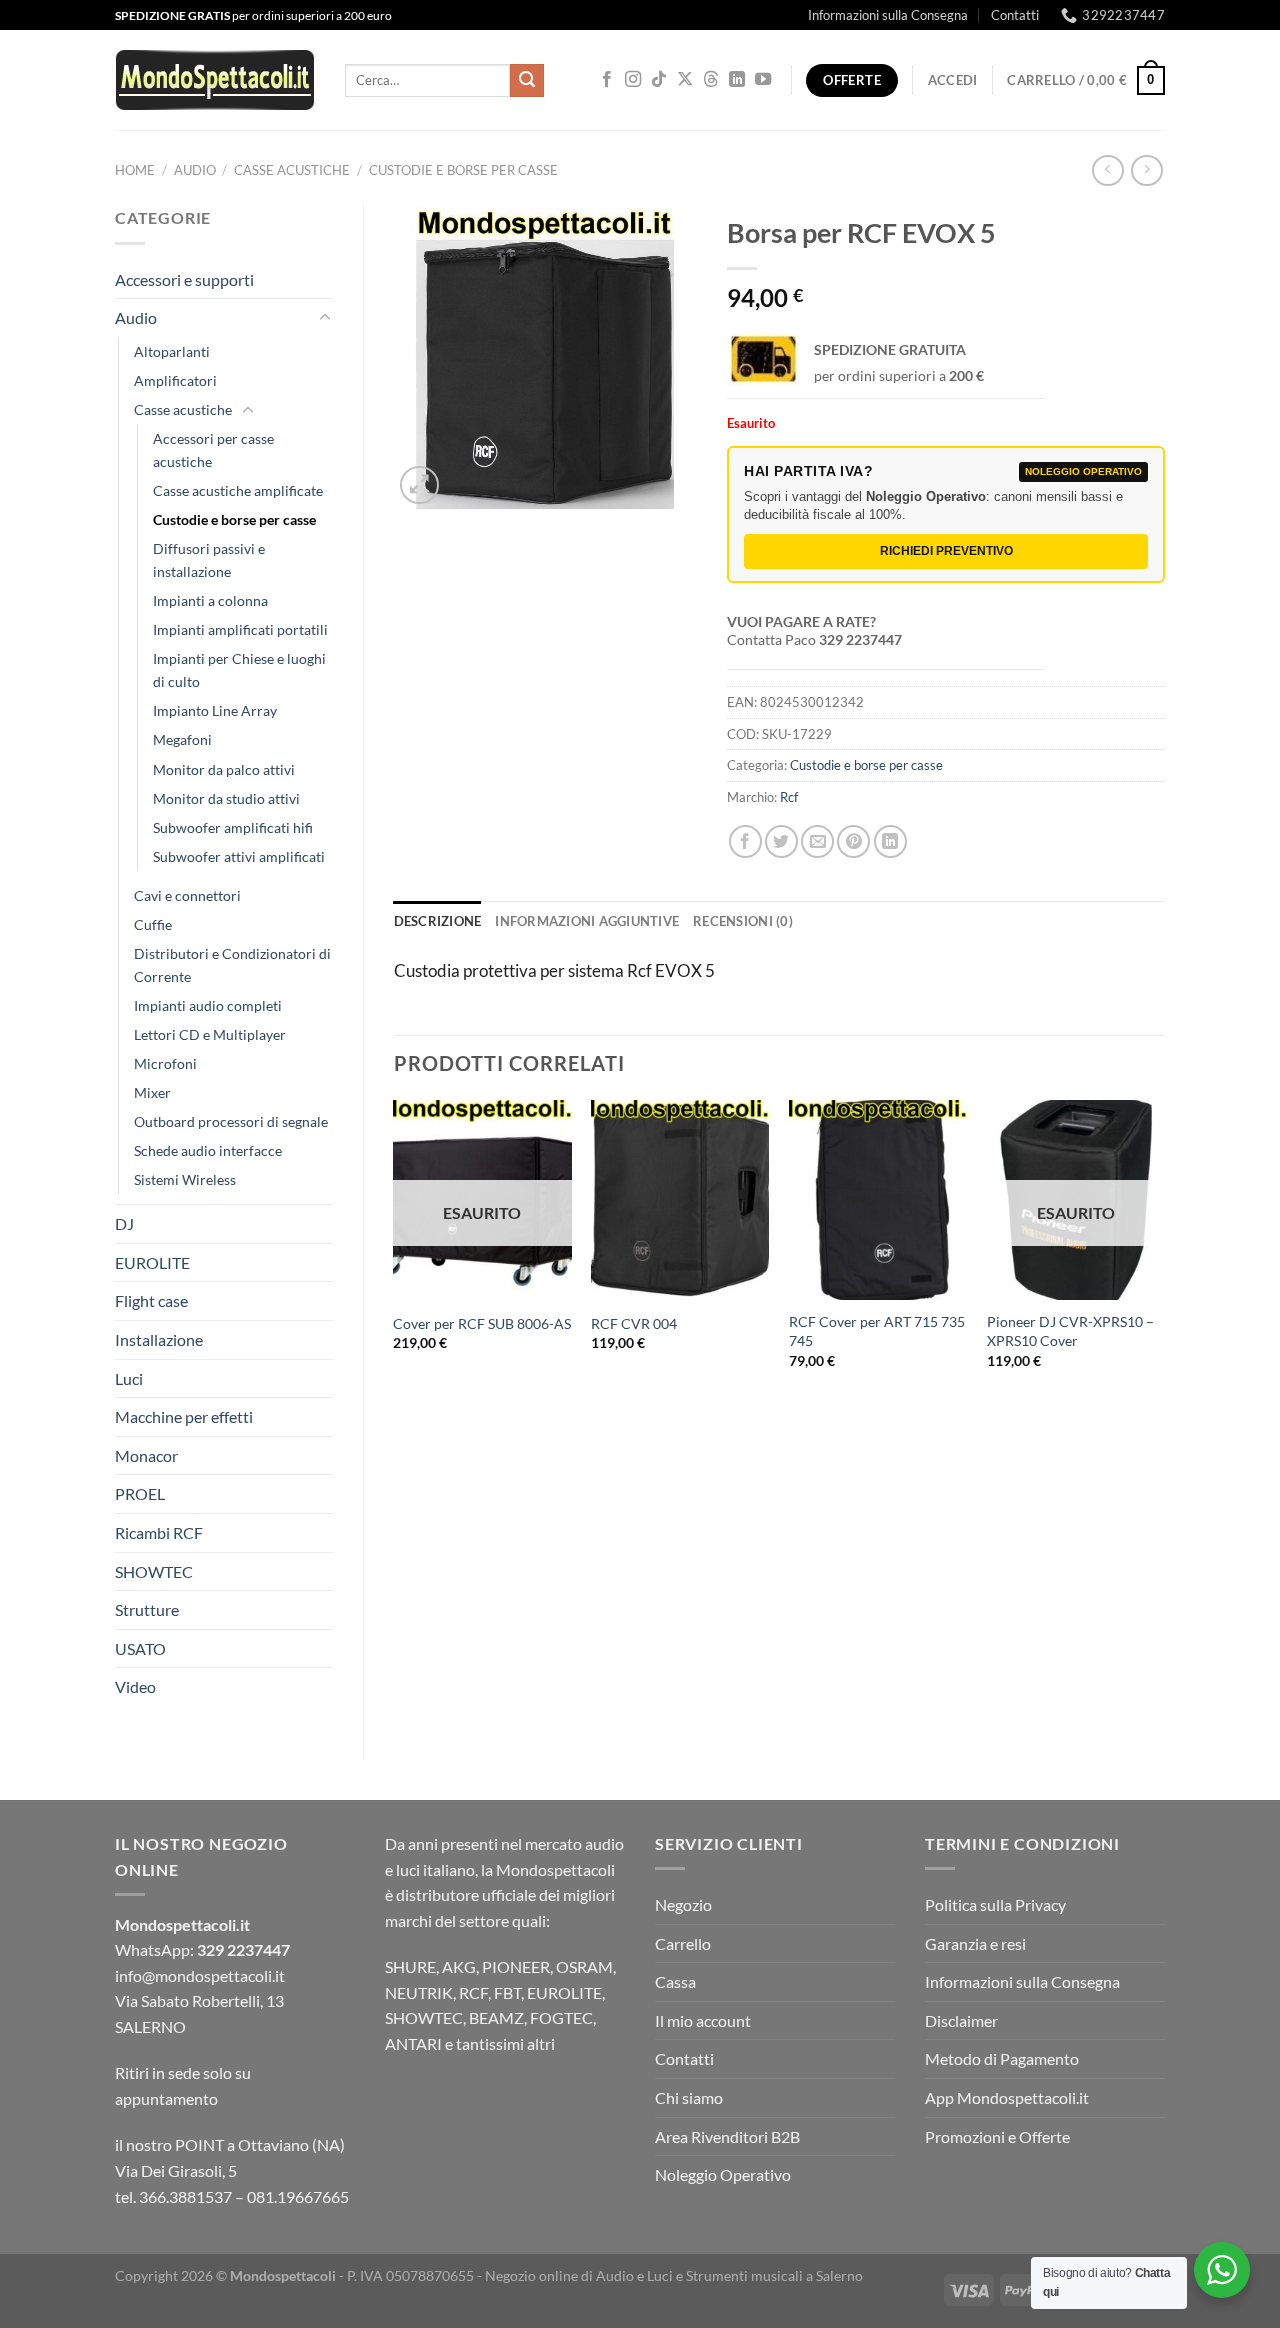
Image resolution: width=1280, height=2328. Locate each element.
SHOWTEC (154, 1571)
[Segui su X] (685, 80)
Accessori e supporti (184, 279)
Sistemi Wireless (185, 1179)
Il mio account (703, 2020)
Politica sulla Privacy (995, 1904)
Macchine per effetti (184, 1416)
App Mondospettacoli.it (1007, 2097)
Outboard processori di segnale (231, 1121)
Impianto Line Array (215, 710)
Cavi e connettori (187, 895)
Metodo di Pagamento (1002, 2058)
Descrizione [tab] (438, 921)
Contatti (1015, 15)
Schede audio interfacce (208, 1150)
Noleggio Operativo (723, 2174)
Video (135, 1686)
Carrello (683, 1943)
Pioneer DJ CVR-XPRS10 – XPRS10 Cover (1070, 1331)
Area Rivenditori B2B (727, 2136)
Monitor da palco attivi (224, 769)
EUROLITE (152, 1262)
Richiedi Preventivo (946, 551)
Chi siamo (689, 2097)
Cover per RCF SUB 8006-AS (482, 1323)
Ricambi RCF (159, 1532)
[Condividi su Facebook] (745, 841)
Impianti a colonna (210, 600)
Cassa (675, 1981)
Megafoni (182, 739)
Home (135, 170)
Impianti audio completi (208, 1005)
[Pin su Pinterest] (853, 841)
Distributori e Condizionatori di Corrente (232, 965)
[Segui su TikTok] (659, 80)
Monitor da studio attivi (226, 798)
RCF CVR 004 (634, 1323)
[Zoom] (419, 485)
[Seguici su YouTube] (763, 80)
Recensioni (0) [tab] (743, 921)
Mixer (152, 1092)
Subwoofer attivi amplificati (239, 856)
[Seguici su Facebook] (607, 80)
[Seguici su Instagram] (633, 80)
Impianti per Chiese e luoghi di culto (239, 670)
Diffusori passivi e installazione (209, 560)
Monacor (146, 1455)
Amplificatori (175, 380)
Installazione (159, 1339)
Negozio (683, 1904)
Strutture (147, 1609)
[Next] (1164, 1251)
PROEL (140, 1493)
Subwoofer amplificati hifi (233, 827)
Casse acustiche (292, 170)
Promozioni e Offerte (997, 2136)
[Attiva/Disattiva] (325, 318)
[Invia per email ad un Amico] (817, 841)
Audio (195, 170)
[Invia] (527, 81)
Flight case (151, 1300)
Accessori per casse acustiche (213, 450)
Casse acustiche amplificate (238, 490)
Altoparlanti (172, 351)
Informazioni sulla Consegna (888, 15)
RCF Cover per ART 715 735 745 (877, 1331)
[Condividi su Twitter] (781, 841)
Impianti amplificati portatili (240, 629)
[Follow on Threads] (711, 80)
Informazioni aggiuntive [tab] (587, 921)
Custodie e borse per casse (463, 170)
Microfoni (165, 1063)
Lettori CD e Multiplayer (210, 1034)
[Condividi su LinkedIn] (890, 841)
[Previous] (395, 1251)
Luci (129, 1378)
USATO (140, 1648)
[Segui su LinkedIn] (737, 80)
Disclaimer (961, 2020)
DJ (124, 1223)
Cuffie (153, 924)
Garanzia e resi (975, 1943)
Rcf (789, 797)
